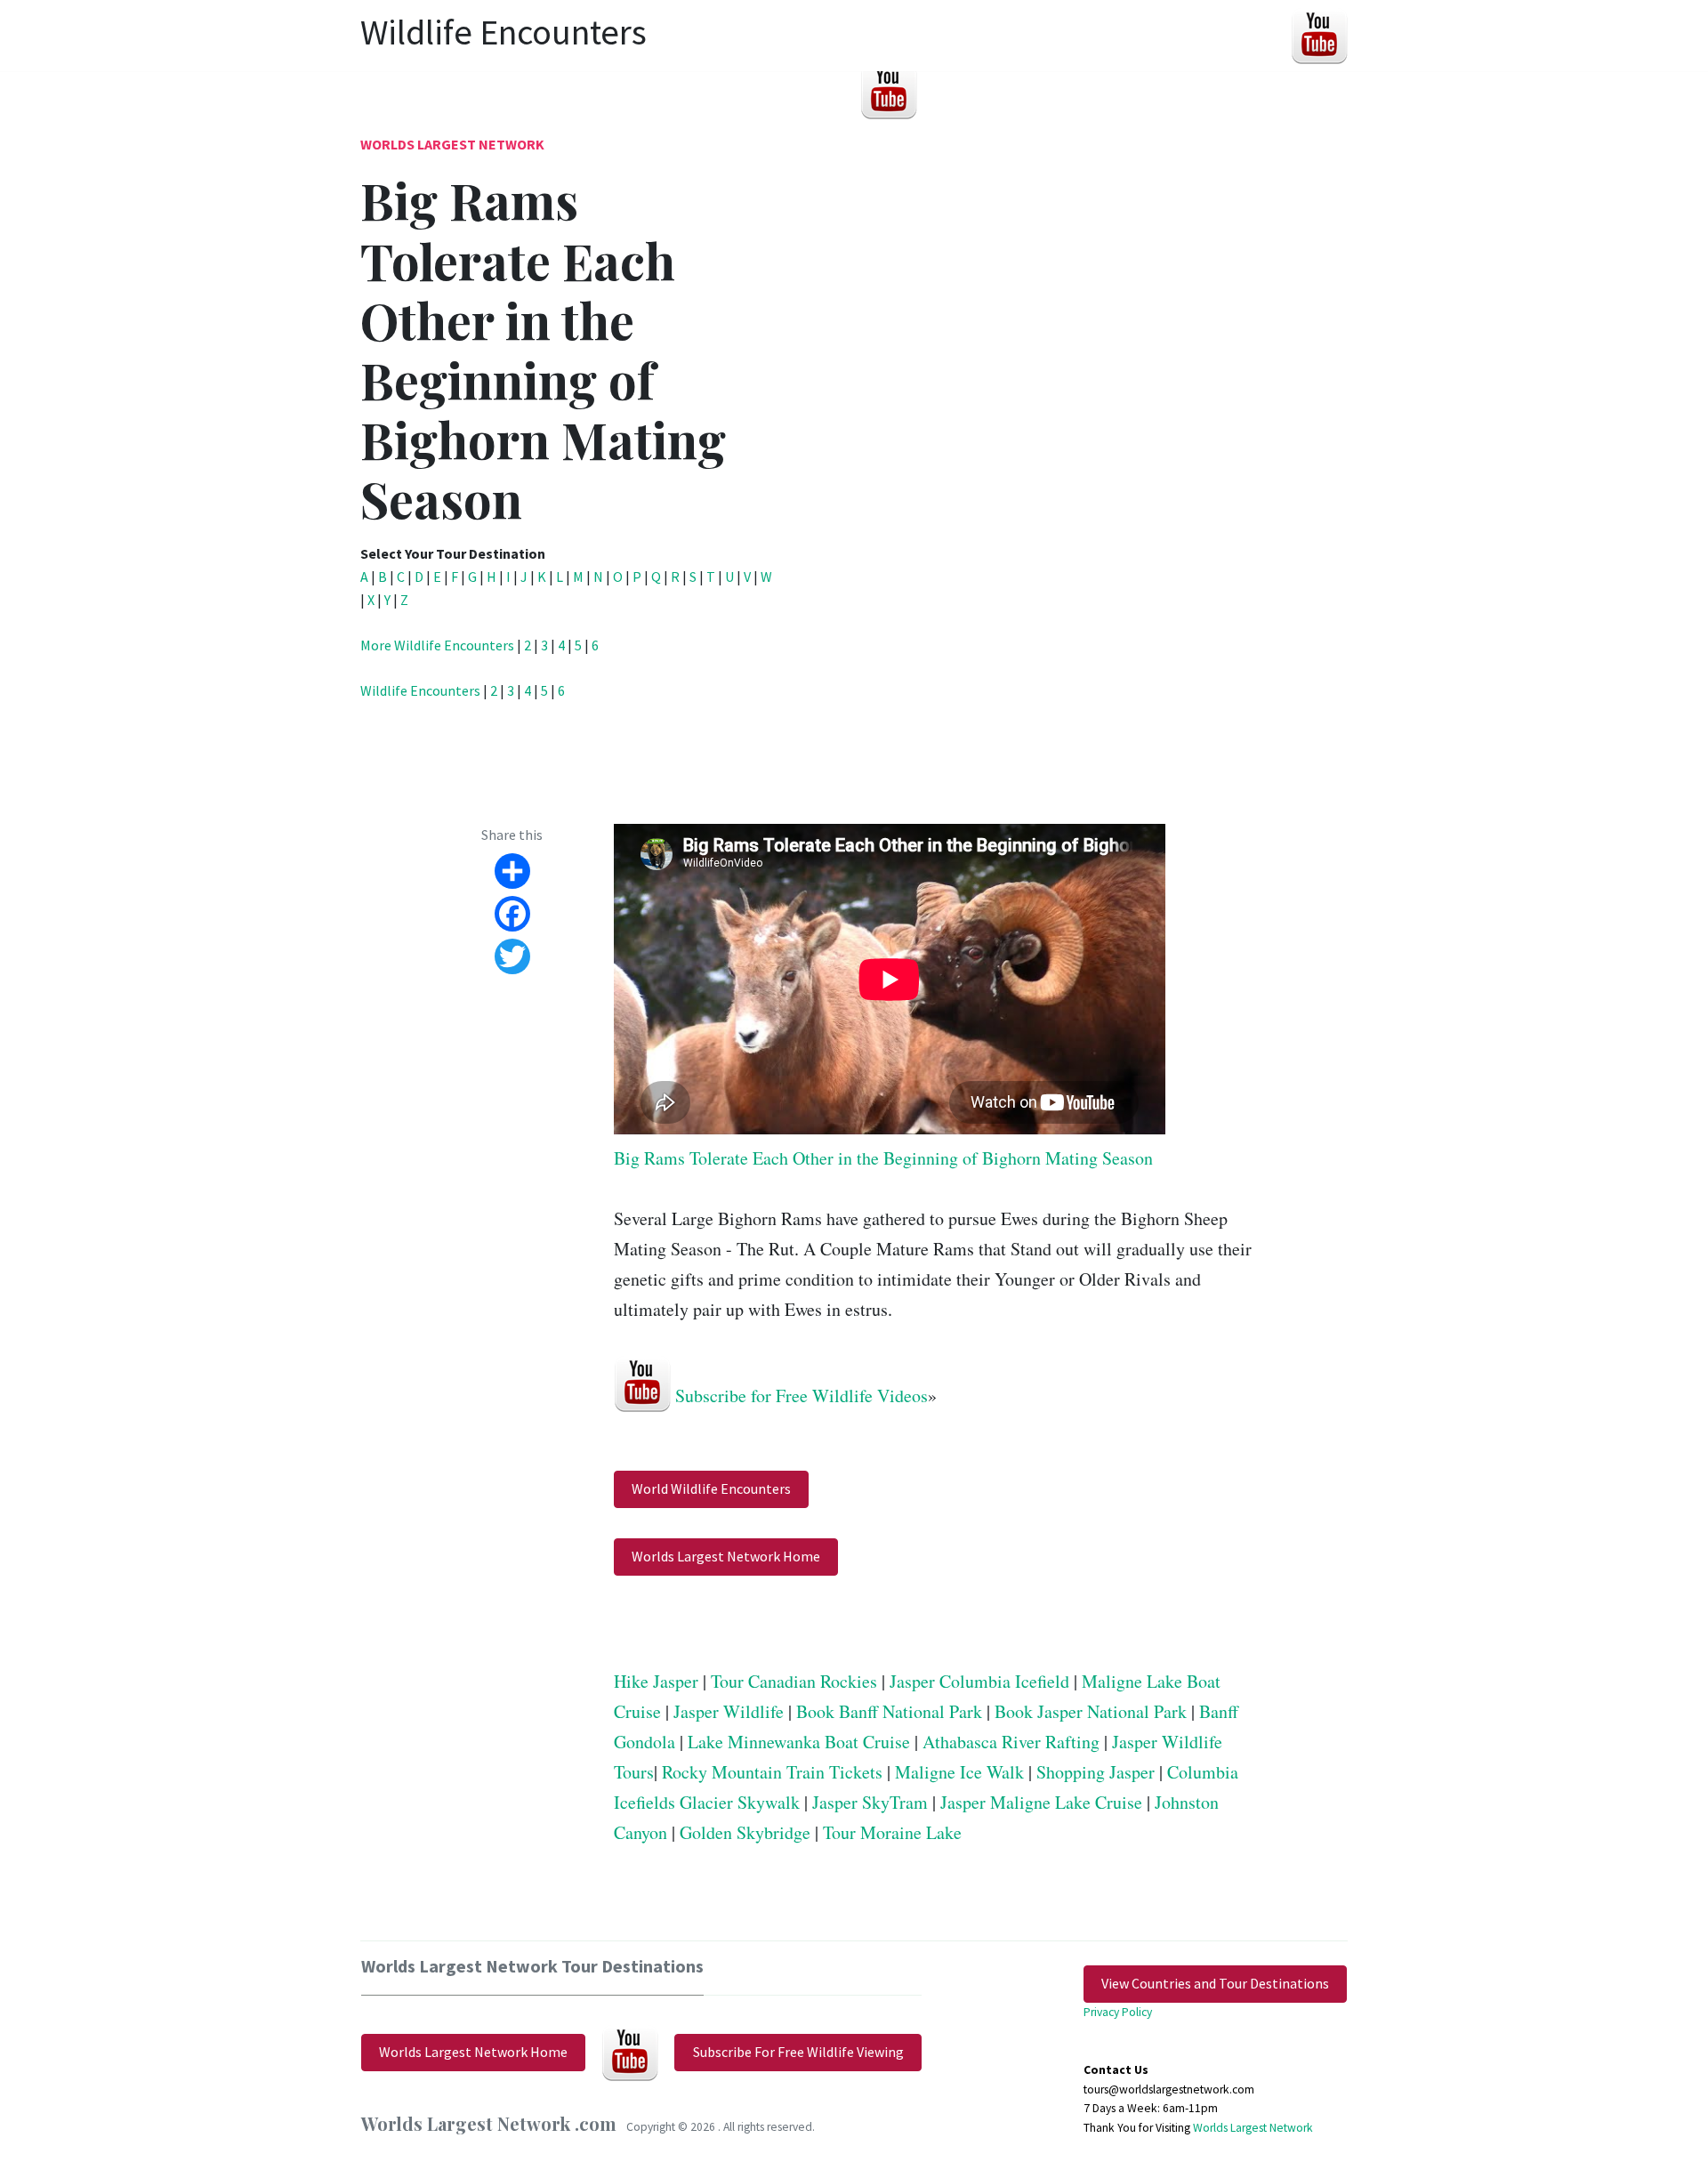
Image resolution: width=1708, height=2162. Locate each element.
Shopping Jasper (1096, 1772)
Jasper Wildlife (729, 1711)
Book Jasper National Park (1091, 1711)
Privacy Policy (1118, 2012)
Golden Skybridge (745, 1832)
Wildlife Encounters (420, 690)
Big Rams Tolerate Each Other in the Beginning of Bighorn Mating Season (883, 1158)
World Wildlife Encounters (711, 1488)
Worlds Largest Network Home (726, 1556)
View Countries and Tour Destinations (1215, 1983)
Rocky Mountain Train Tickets (772, 1772)
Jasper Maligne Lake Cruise (1041, 1802)
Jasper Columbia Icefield (979, 1681)
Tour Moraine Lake (892, 1832)
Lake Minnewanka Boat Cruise (799, 1742)
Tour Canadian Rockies (794, 1681)
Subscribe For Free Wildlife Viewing (798, 2052)
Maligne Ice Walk (959, 1772)
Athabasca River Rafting (1011, 1742)
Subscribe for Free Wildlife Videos (802, 1395)
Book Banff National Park (889, 1711)
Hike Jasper (656, 1681)
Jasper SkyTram (870, 1802)
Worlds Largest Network (452, 144)
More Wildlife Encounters (437, 645)
